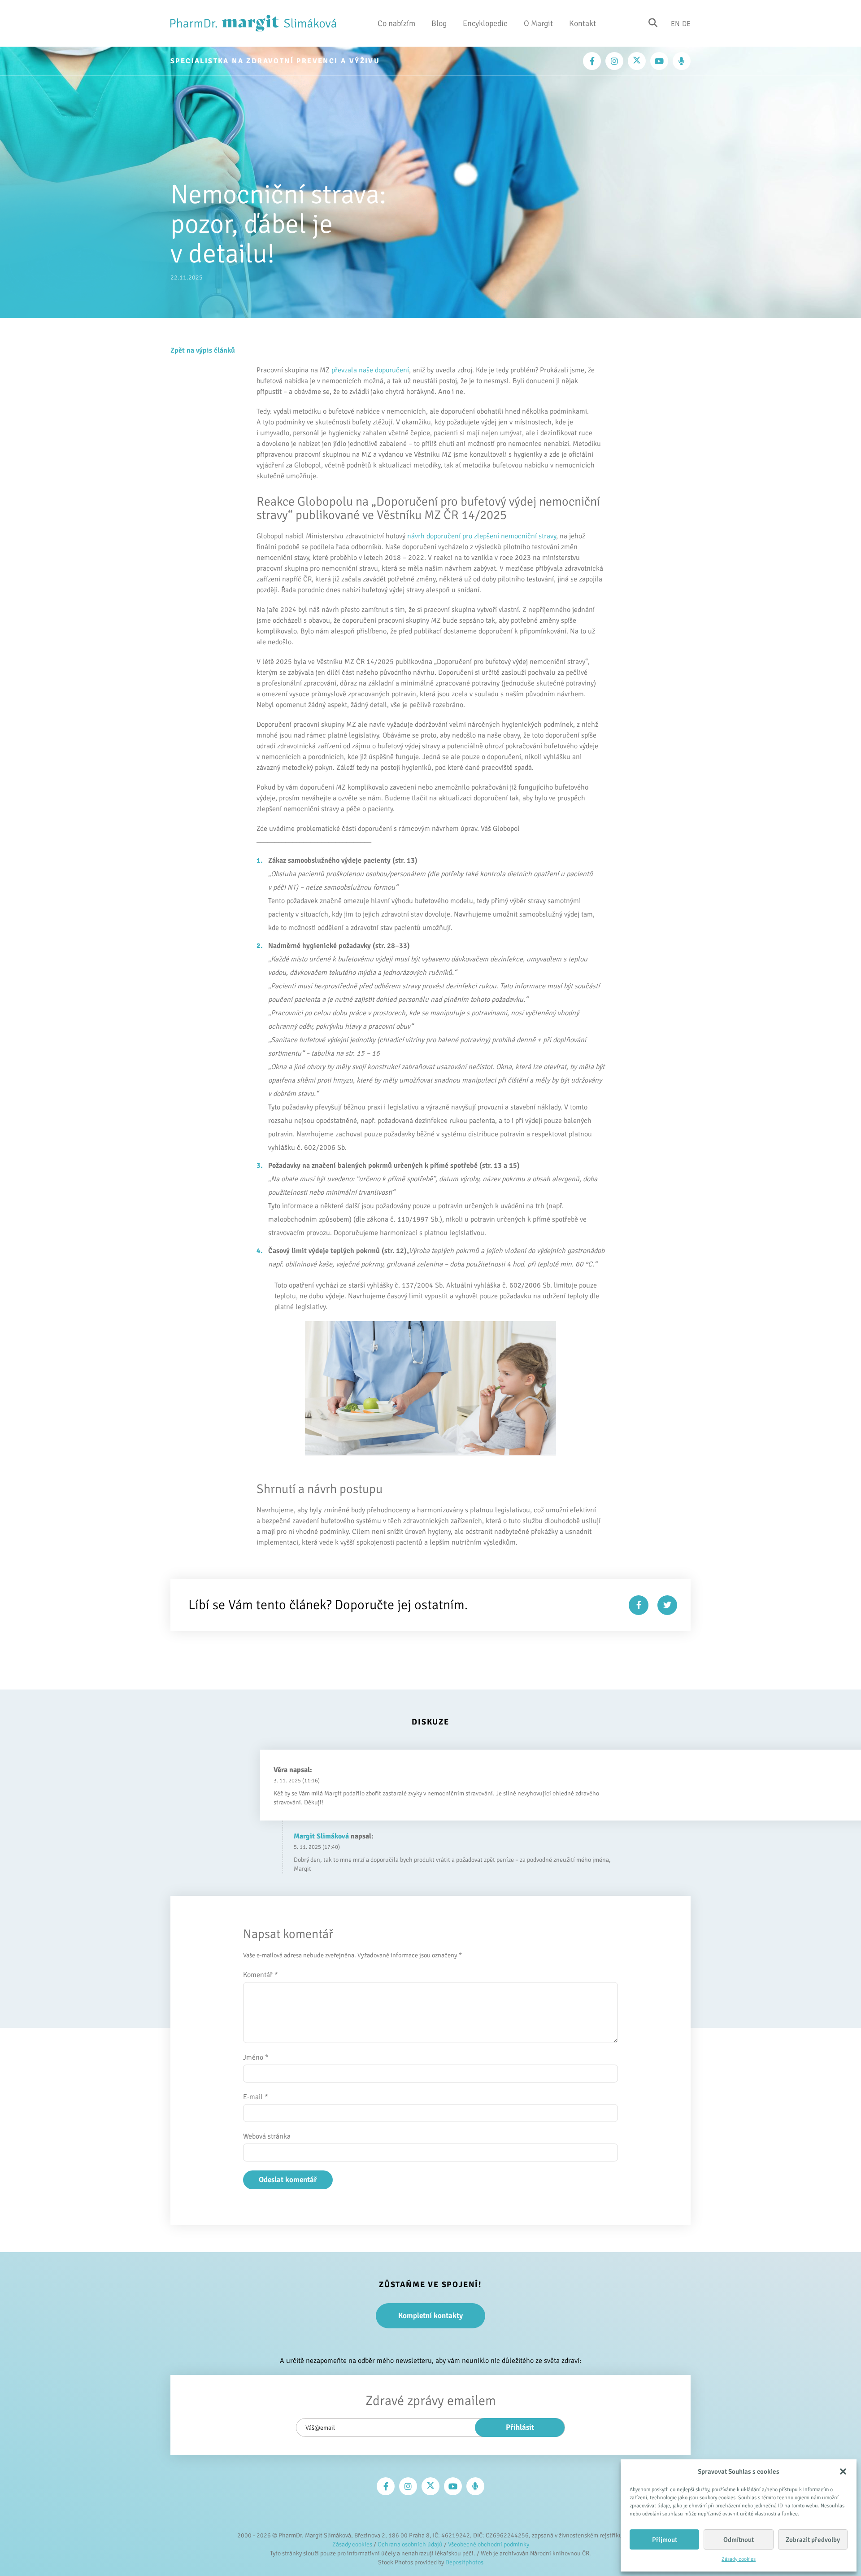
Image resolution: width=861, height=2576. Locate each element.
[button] (843, 2471)
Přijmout (665, 2540)
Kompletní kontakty (430, 2316)
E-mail (256, 2097)
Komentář (261, 1975)
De (686, 23)
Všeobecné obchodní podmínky (489, 2544)
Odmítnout (739, 2540)
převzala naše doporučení (370, 370)
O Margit (538, 23)
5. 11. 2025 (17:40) (317, 1847)
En (675, 23)
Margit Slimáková (321, 1836)
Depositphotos (464, 2562)
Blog (439, 23)
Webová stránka (267, 2136)
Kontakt (583, 23)
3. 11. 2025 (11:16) (297, 1781)
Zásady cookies (739, 2559)
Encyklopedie (485, 23)
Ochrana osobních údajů (410, 2544)
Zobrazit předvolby (813, 2540)
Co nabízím (396, 23)
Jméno (256, 2057)
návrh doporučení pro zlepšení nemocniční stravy (482, 536)
